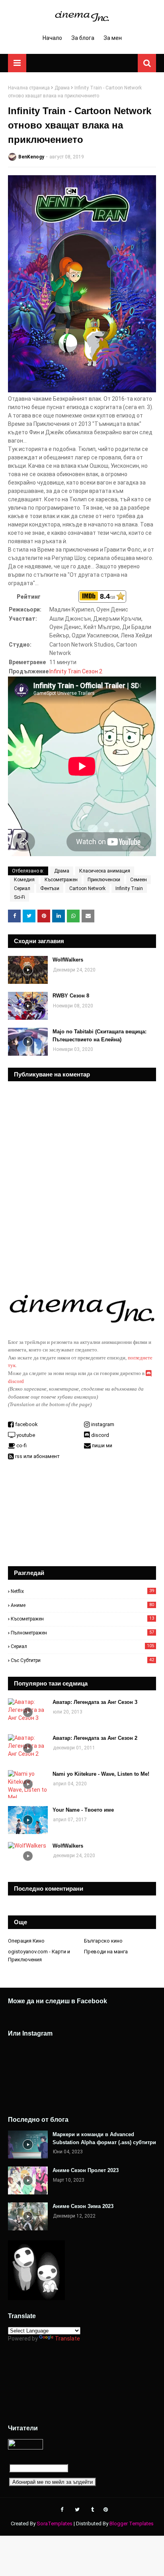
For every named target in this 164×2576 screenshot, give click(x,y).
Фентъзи (50, 888)
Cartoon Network (87, 888)
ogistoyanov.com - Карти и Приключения (39, 1956)
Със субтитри (82, 1660)
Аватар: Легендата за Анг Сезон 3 (95, 1702)
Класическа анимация (105, 871)
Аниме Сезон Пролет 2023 (86, 2170)
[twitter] (77, 2510)
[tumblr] (93, 2510)
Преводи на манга (106, 1952)
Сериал (22, 888)
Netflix (82, 1591)
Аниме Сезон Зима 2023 (83, 2206)
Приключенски (104, 880)
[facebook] (62, 2510)
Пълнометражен (82, 1633)
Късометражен (61, 880)
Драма (62, 88)
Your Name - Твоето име (83, 1810)
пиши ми (102, 1445)
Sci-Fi (20, 897)
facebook (26, 1424)
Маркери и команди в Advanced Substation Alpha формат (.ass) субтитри (104, 2138)
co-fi (21, 1445)
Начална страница (29, 88)
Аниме (82, 1605)
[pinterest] (105, 2510)
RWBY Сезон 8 (71, 996)
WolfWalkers (68, 960)
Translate (67, 2339)
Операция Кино (26, 1941)
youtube (25, 1435)
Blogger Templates (132, 2524)
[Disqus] (82, 1181)
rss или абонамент (37, 1456)
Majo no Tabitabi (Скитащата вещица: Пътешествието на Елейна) (100, 1036)
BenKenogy (31, 157)
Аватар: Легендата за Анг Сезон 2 (95, 1738)
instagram (102, 1424)
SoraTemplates (55, 2524)
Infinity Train (129, 888)
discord (100, 1435)
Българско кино (103, 1941)
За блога (83, 38)
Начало (52, 38)
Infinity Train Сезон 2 (76, 671)
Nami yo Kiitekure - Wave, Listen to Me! (101, 1774)
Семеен (139, 880)
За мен (113, 38)
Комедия (24, 880)
